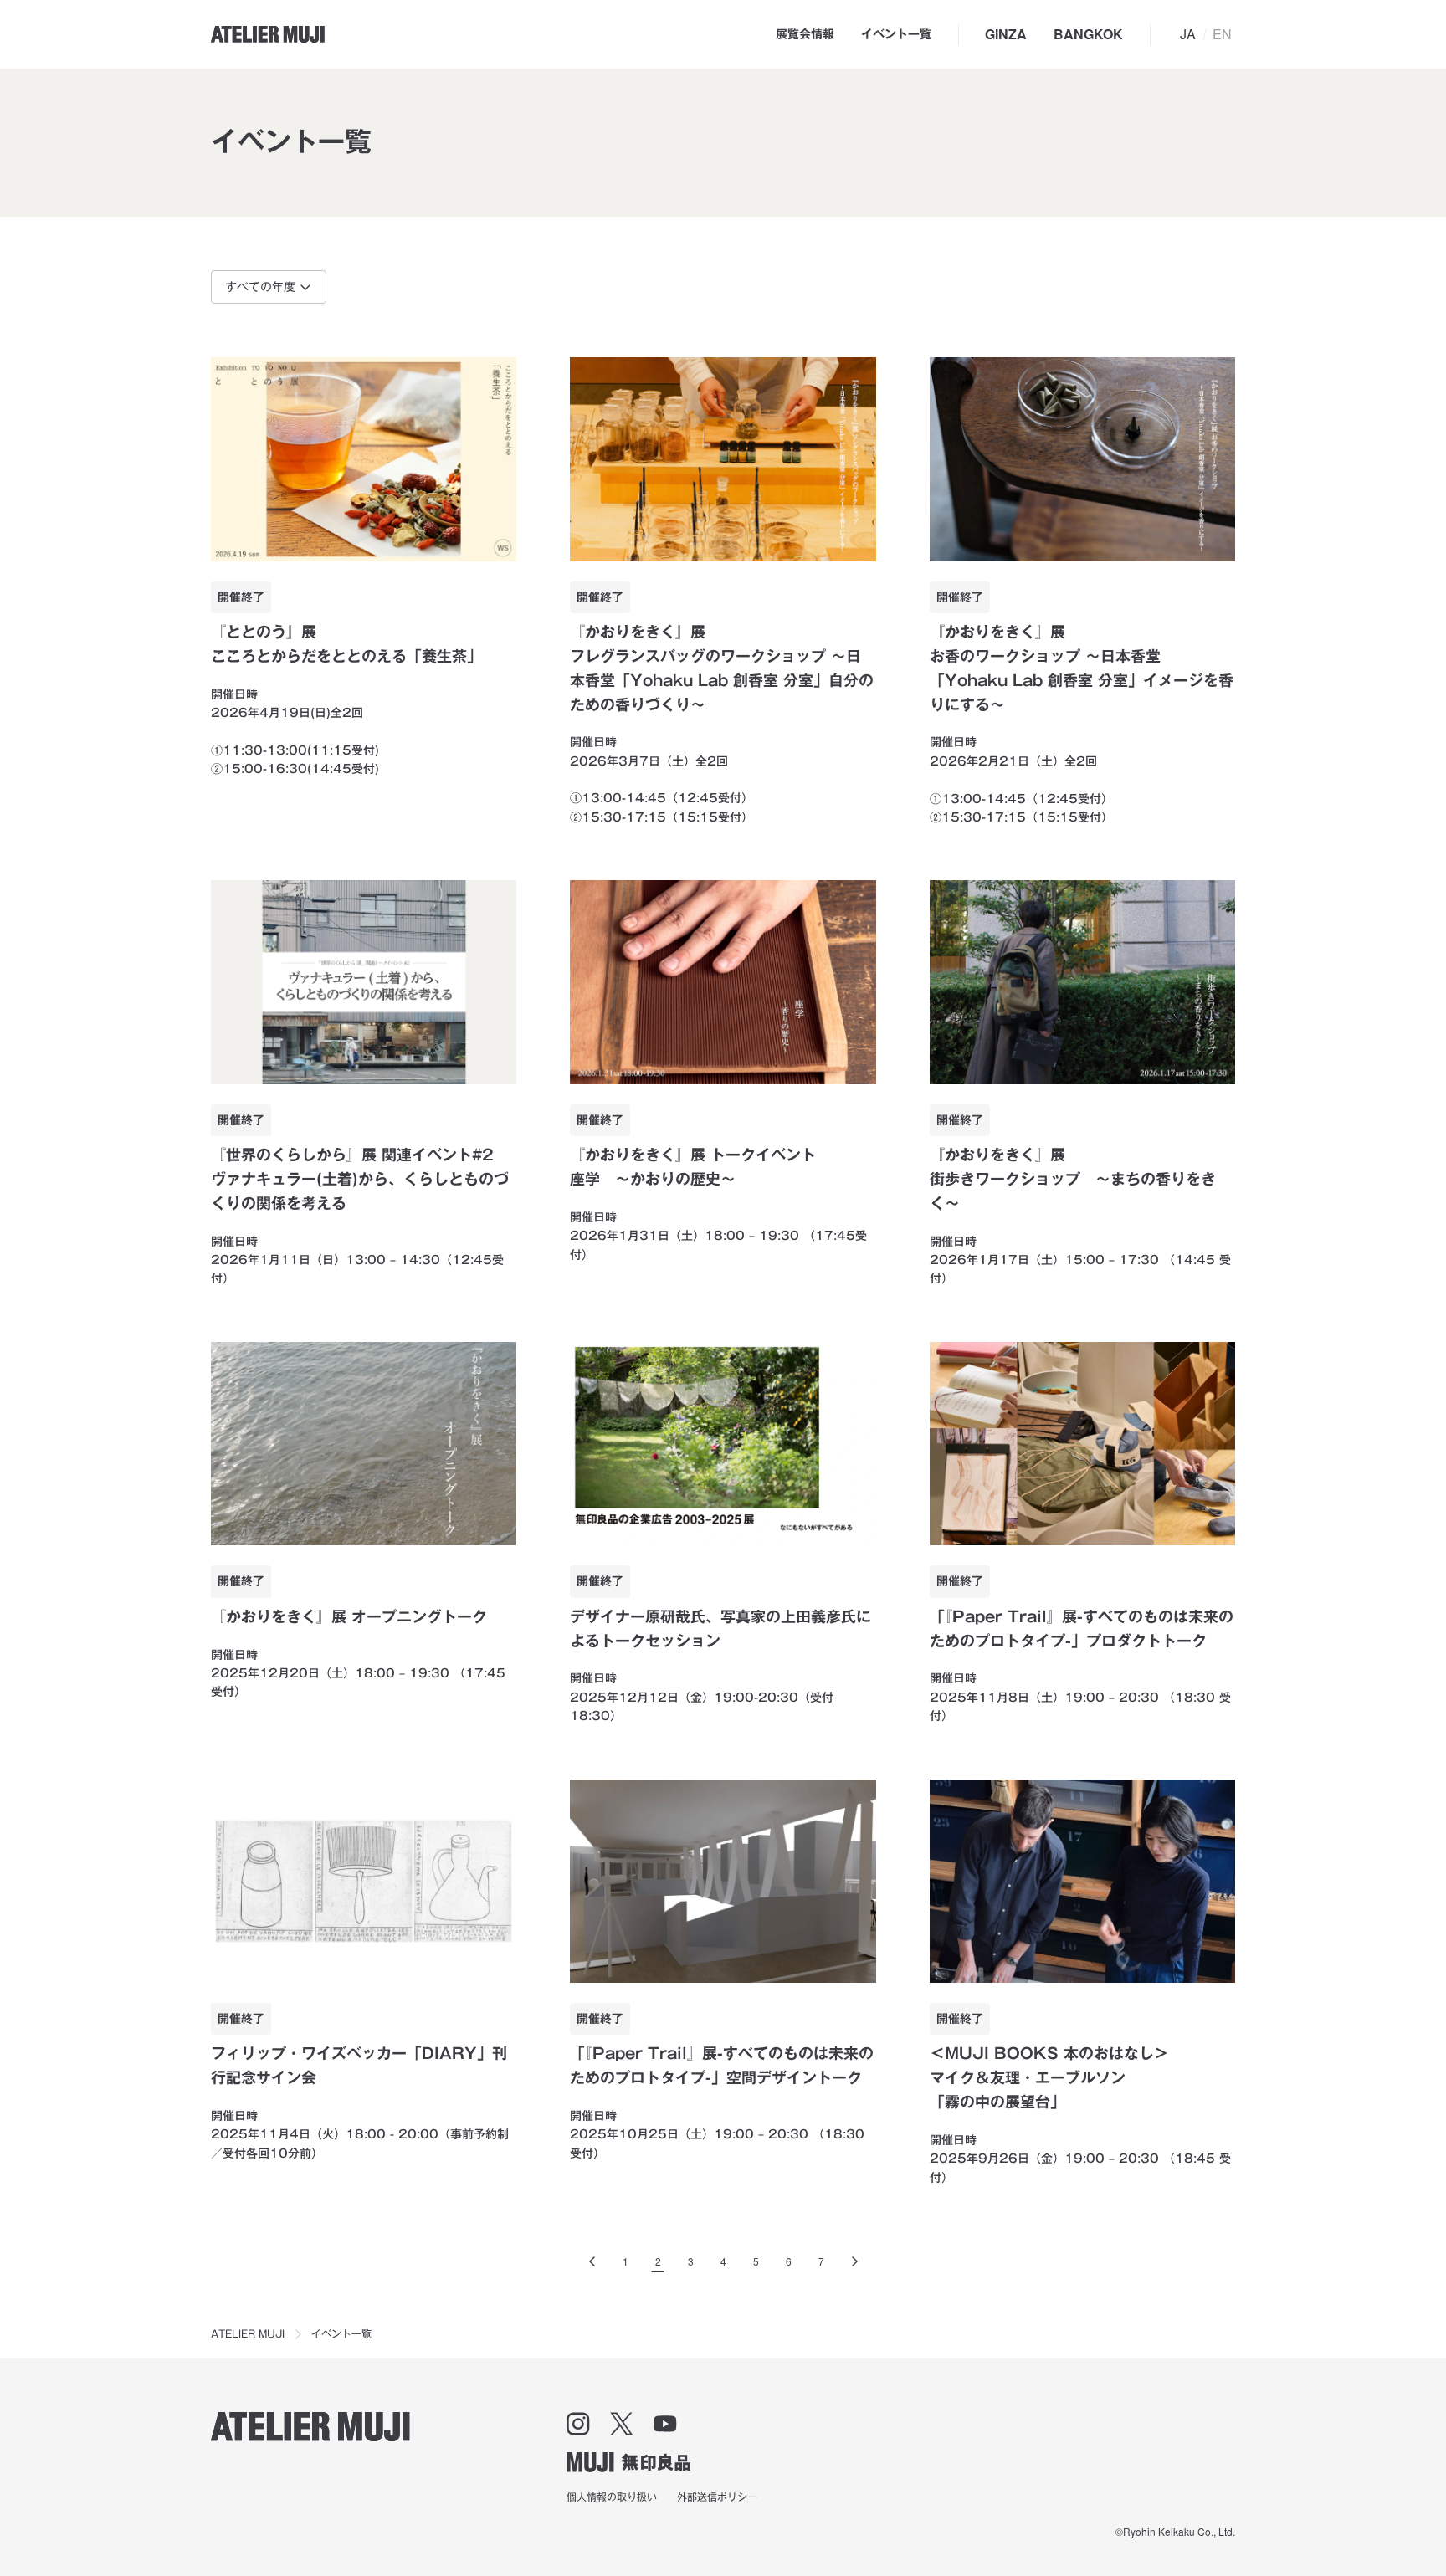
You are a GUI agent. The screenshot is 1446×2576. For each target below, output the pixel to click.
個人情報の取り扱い (612, 2497)
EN (1222, 34)
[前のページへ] (592, 2261)
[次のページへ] (854, 2261)
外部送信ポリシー (717, 2497)
